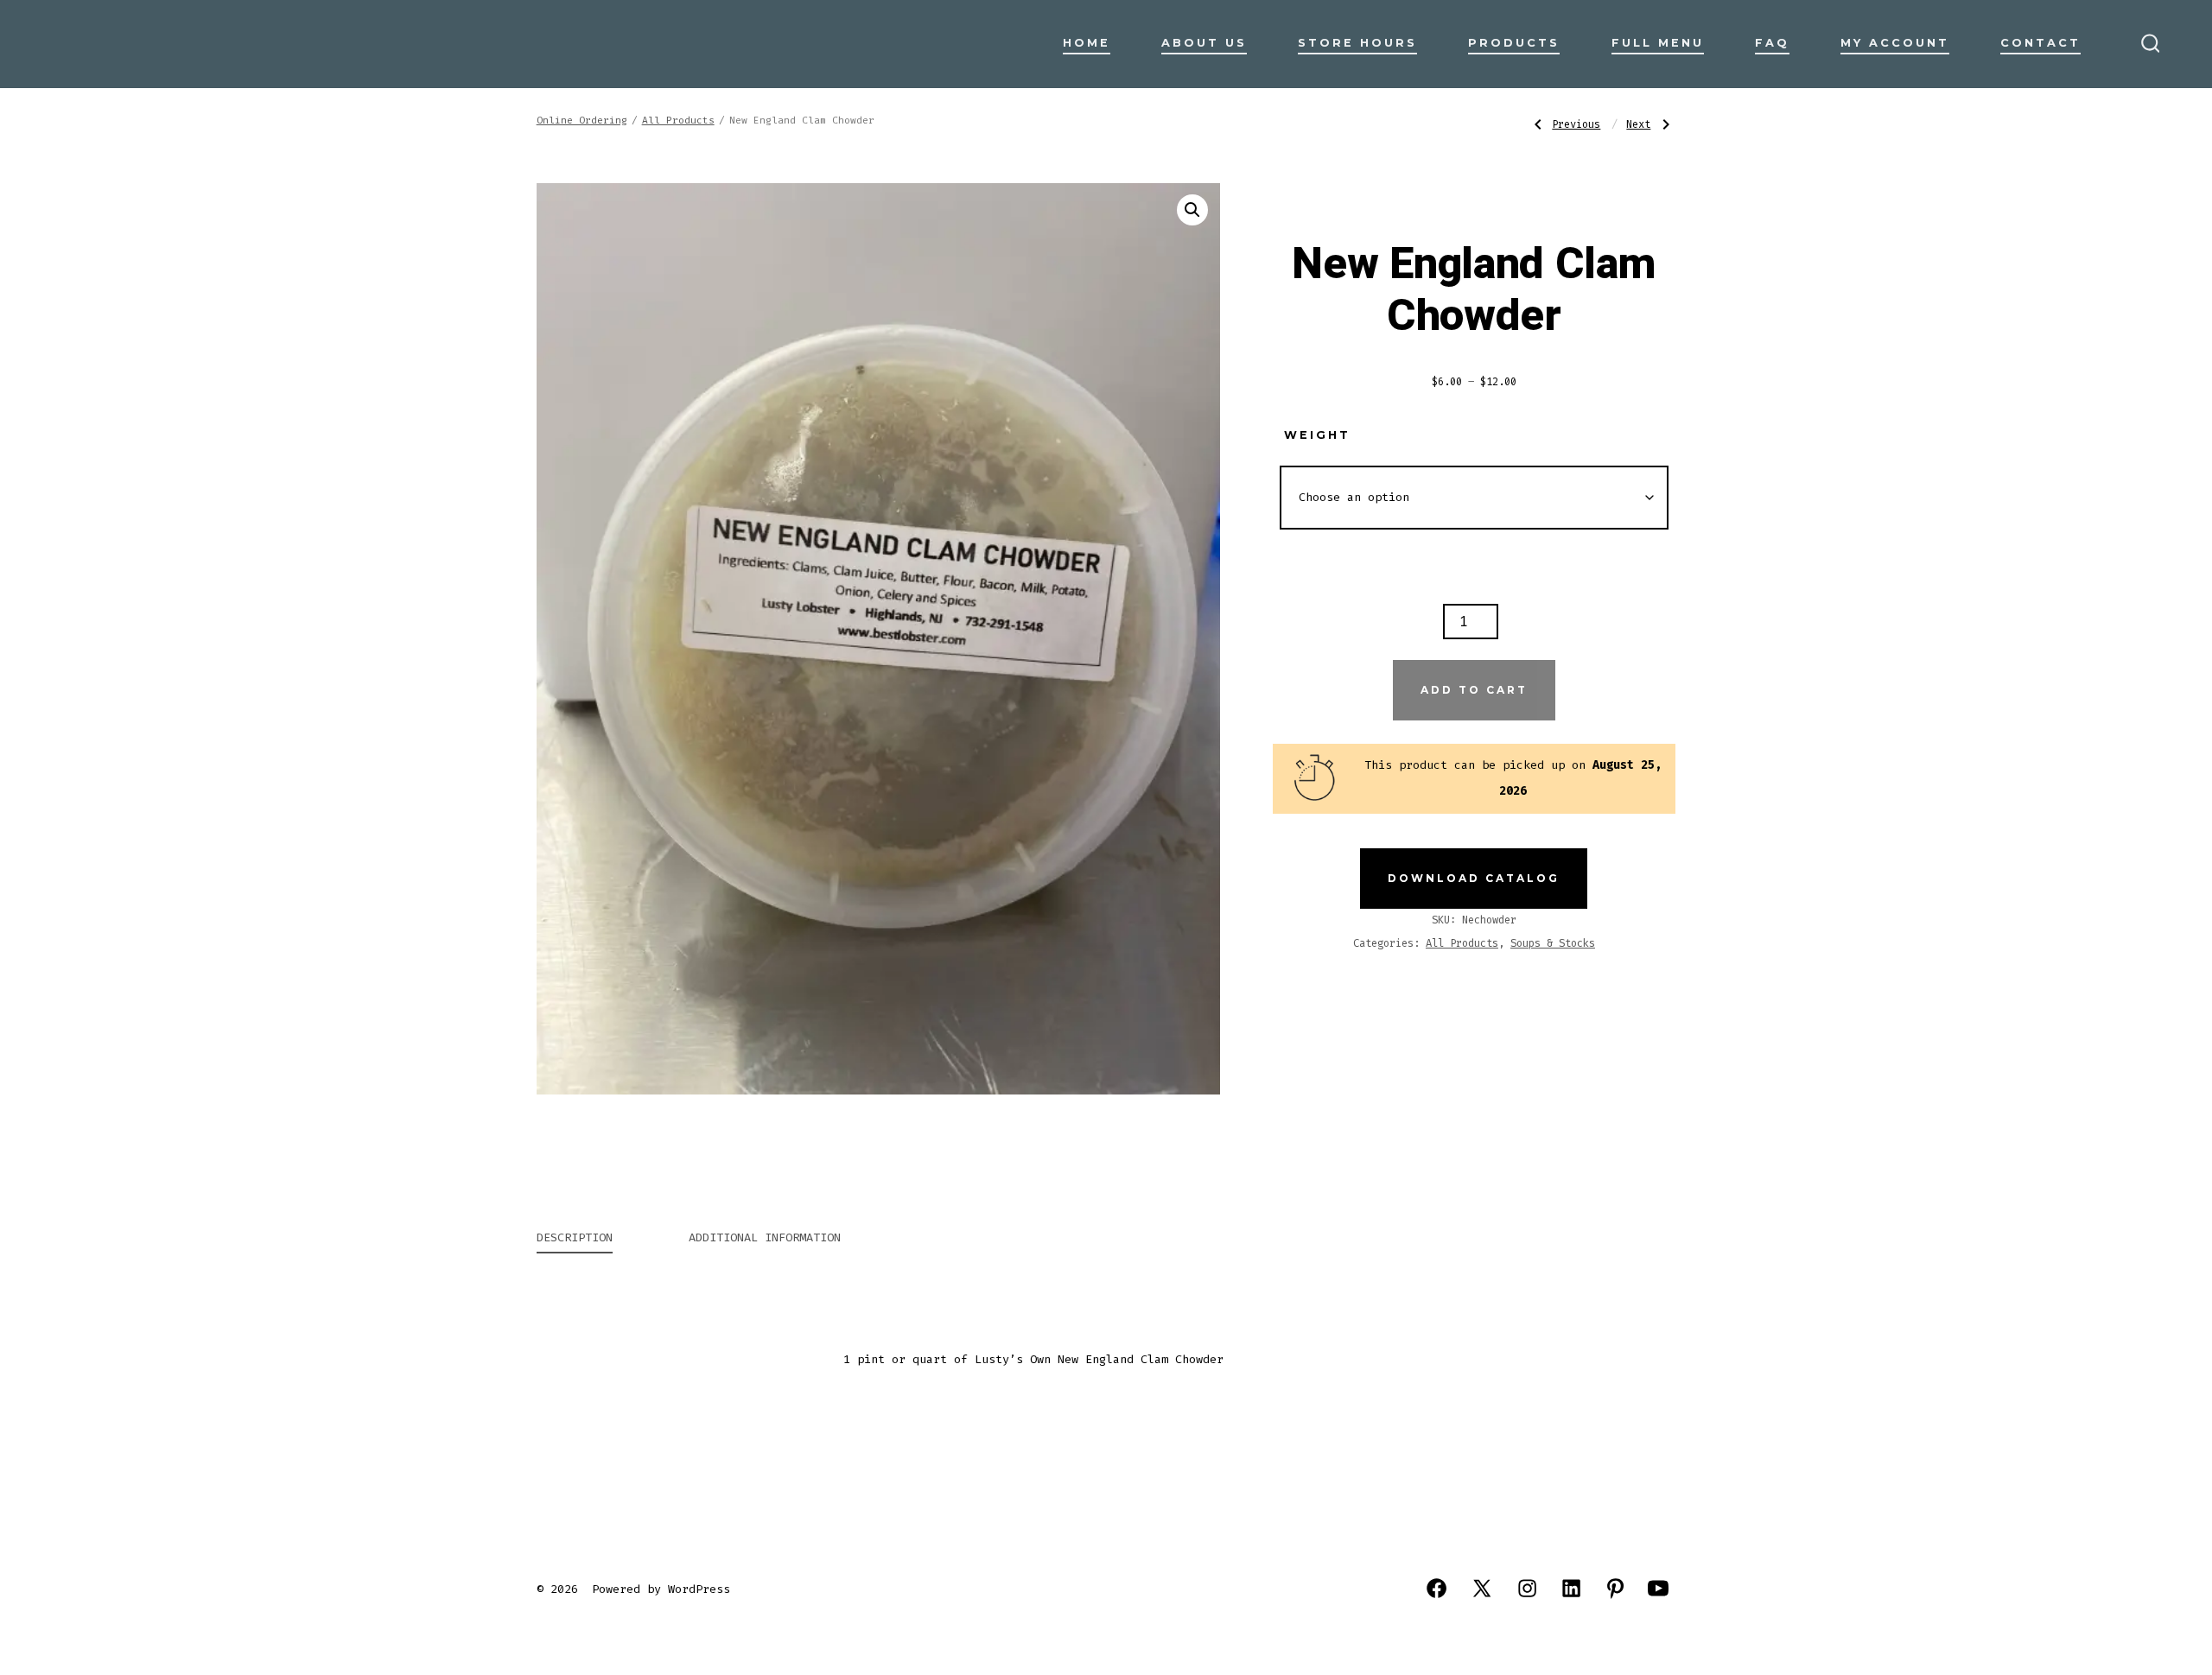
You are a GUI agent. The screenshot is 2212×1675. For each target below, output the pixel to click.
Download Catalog (1474, 878)
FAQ (1772, 43)
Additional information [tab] (765, 1237)
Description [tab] (575, 1237)
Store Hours (1357, 43)
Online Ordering (582, 121)
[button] (1192, 210)
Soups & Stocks (1553, 943)
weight (1317, 435)
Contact (2040, 43)
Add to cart (1474, 690)
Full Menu (1658, 43)
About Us (1204, 43)
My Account (1895, 43)
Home (1087, 43)
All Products (678, 121)
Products (1514, 43)
